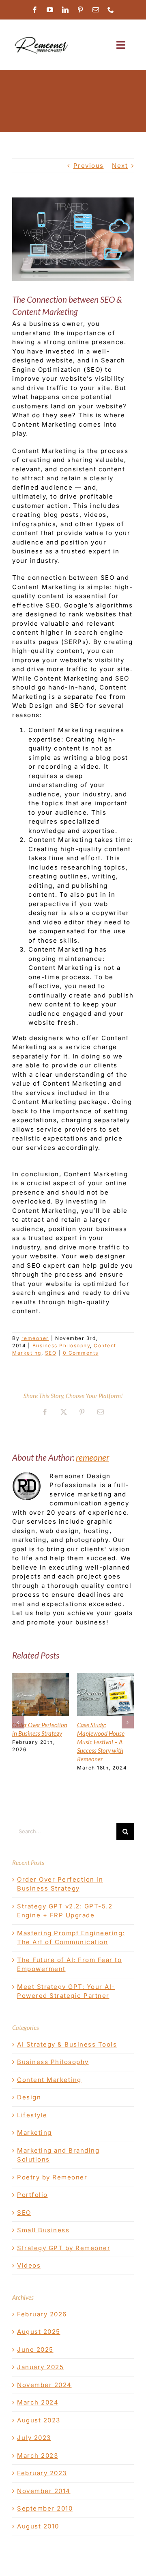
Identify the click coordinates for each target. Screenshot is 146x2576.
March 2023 (38, 2456)
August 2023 (39, 2420)
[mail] (96, 10)
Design (29, 2097)
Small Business (43, 2230)
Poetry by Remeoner (52, 2177)
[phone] (111, 10)
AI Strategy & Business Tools (67, 2044)
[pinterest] (81, 10)
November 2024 (44, 2385)
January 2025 (40, 2367)
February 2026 (42, 2314)
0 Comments (81, 1353)
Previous (89, 166)
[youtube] (50, 10)
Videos (29, 2265)
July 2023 (34, 2438)
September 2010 (45, 2508)
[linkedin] (66, 10)
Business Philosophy (61, 1345)
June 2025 (35, 2349)
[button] (18, 1722)
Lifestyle (32, 2115)
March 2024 (38, 2402)
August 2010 (38, 2526)
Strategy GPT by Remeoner (64, 2248)
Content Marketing (49, 2080)
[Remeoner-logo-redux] (41, 38)
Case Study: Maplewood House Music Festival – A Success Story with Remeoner (101, 1742)
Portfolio (32, 2195)
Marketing (34, 2133)
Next (120, 166)
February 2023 (42, 2473)
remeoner (35, 1338)
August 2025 (39, 2332)
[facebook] (35, 10)
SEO (51, 1353)
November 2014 (44, 2491)
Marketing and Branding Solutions (58, 2155)
